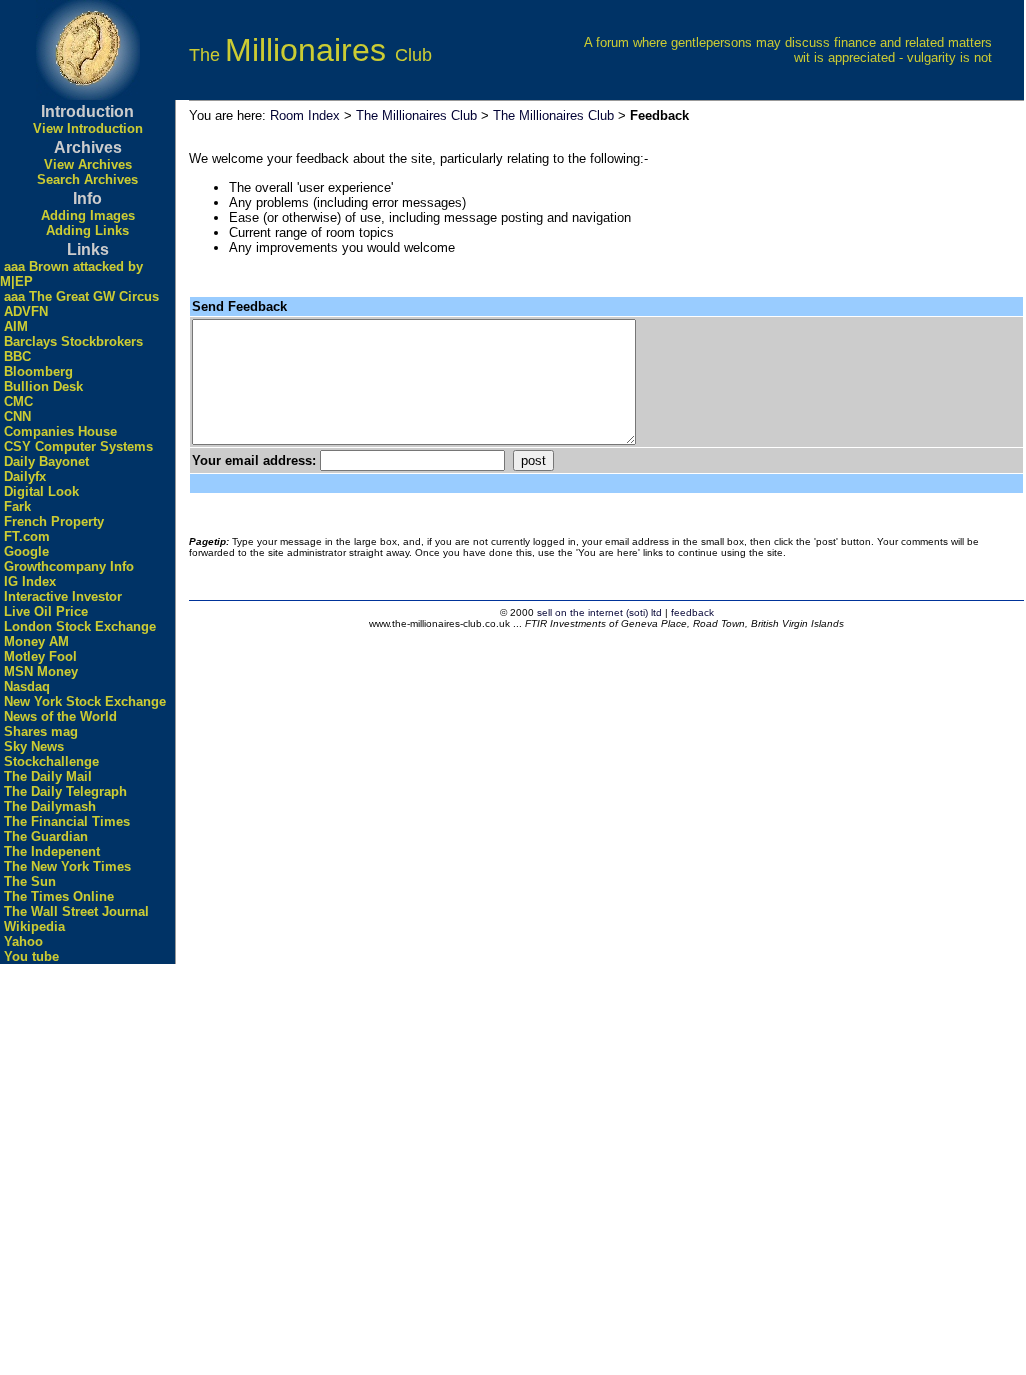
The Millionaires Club (416, 115)
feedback (692, 612)
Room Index (305, 115)
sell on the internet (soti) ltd (599, 612)
